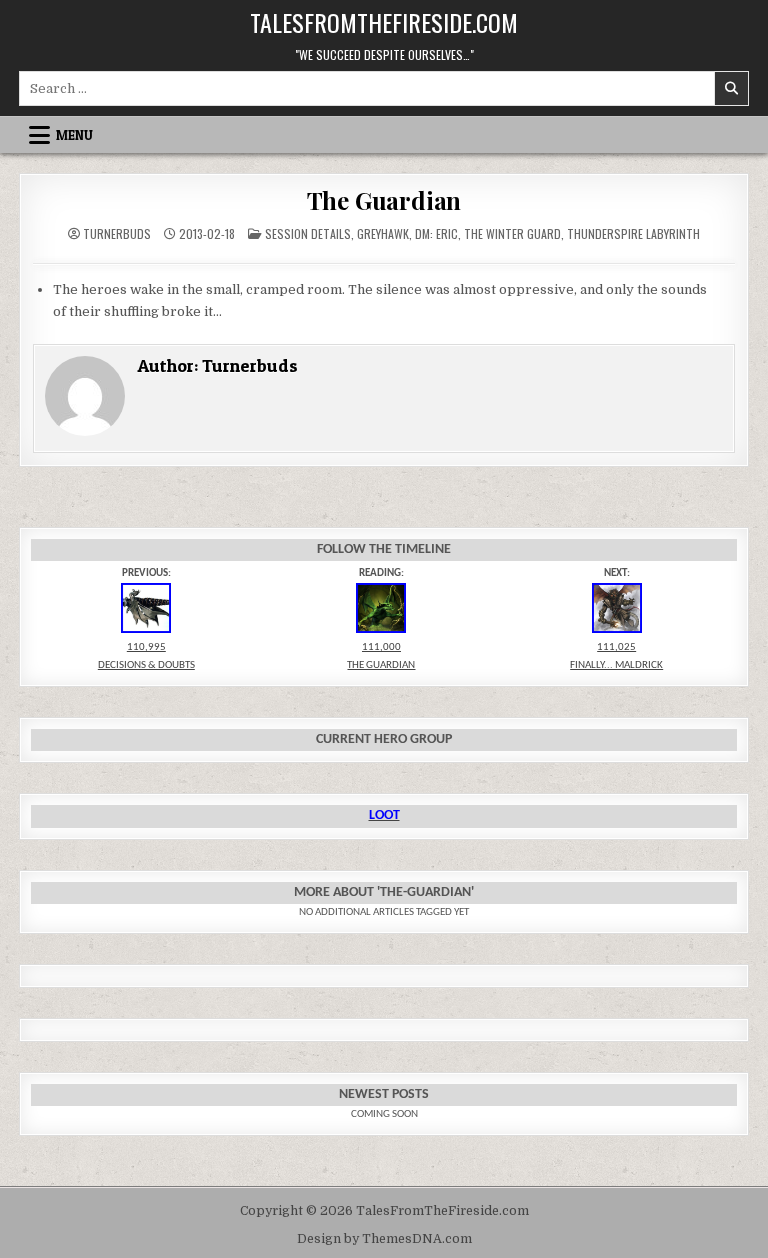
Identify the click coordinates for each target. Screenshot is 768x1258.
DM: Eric (436, 233)
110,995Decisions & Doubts (146, 656)
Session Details (308, 233)
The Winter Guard (512, 233)
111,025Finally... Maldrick (616, 656)
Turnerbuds (117, 234)
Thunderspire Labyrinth (633, 233)
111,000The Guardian (381, 656)
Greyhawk (383, 233)
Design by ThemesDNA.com (384, 1239)
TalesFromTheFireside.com (384, 22)
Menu (74, 135)
